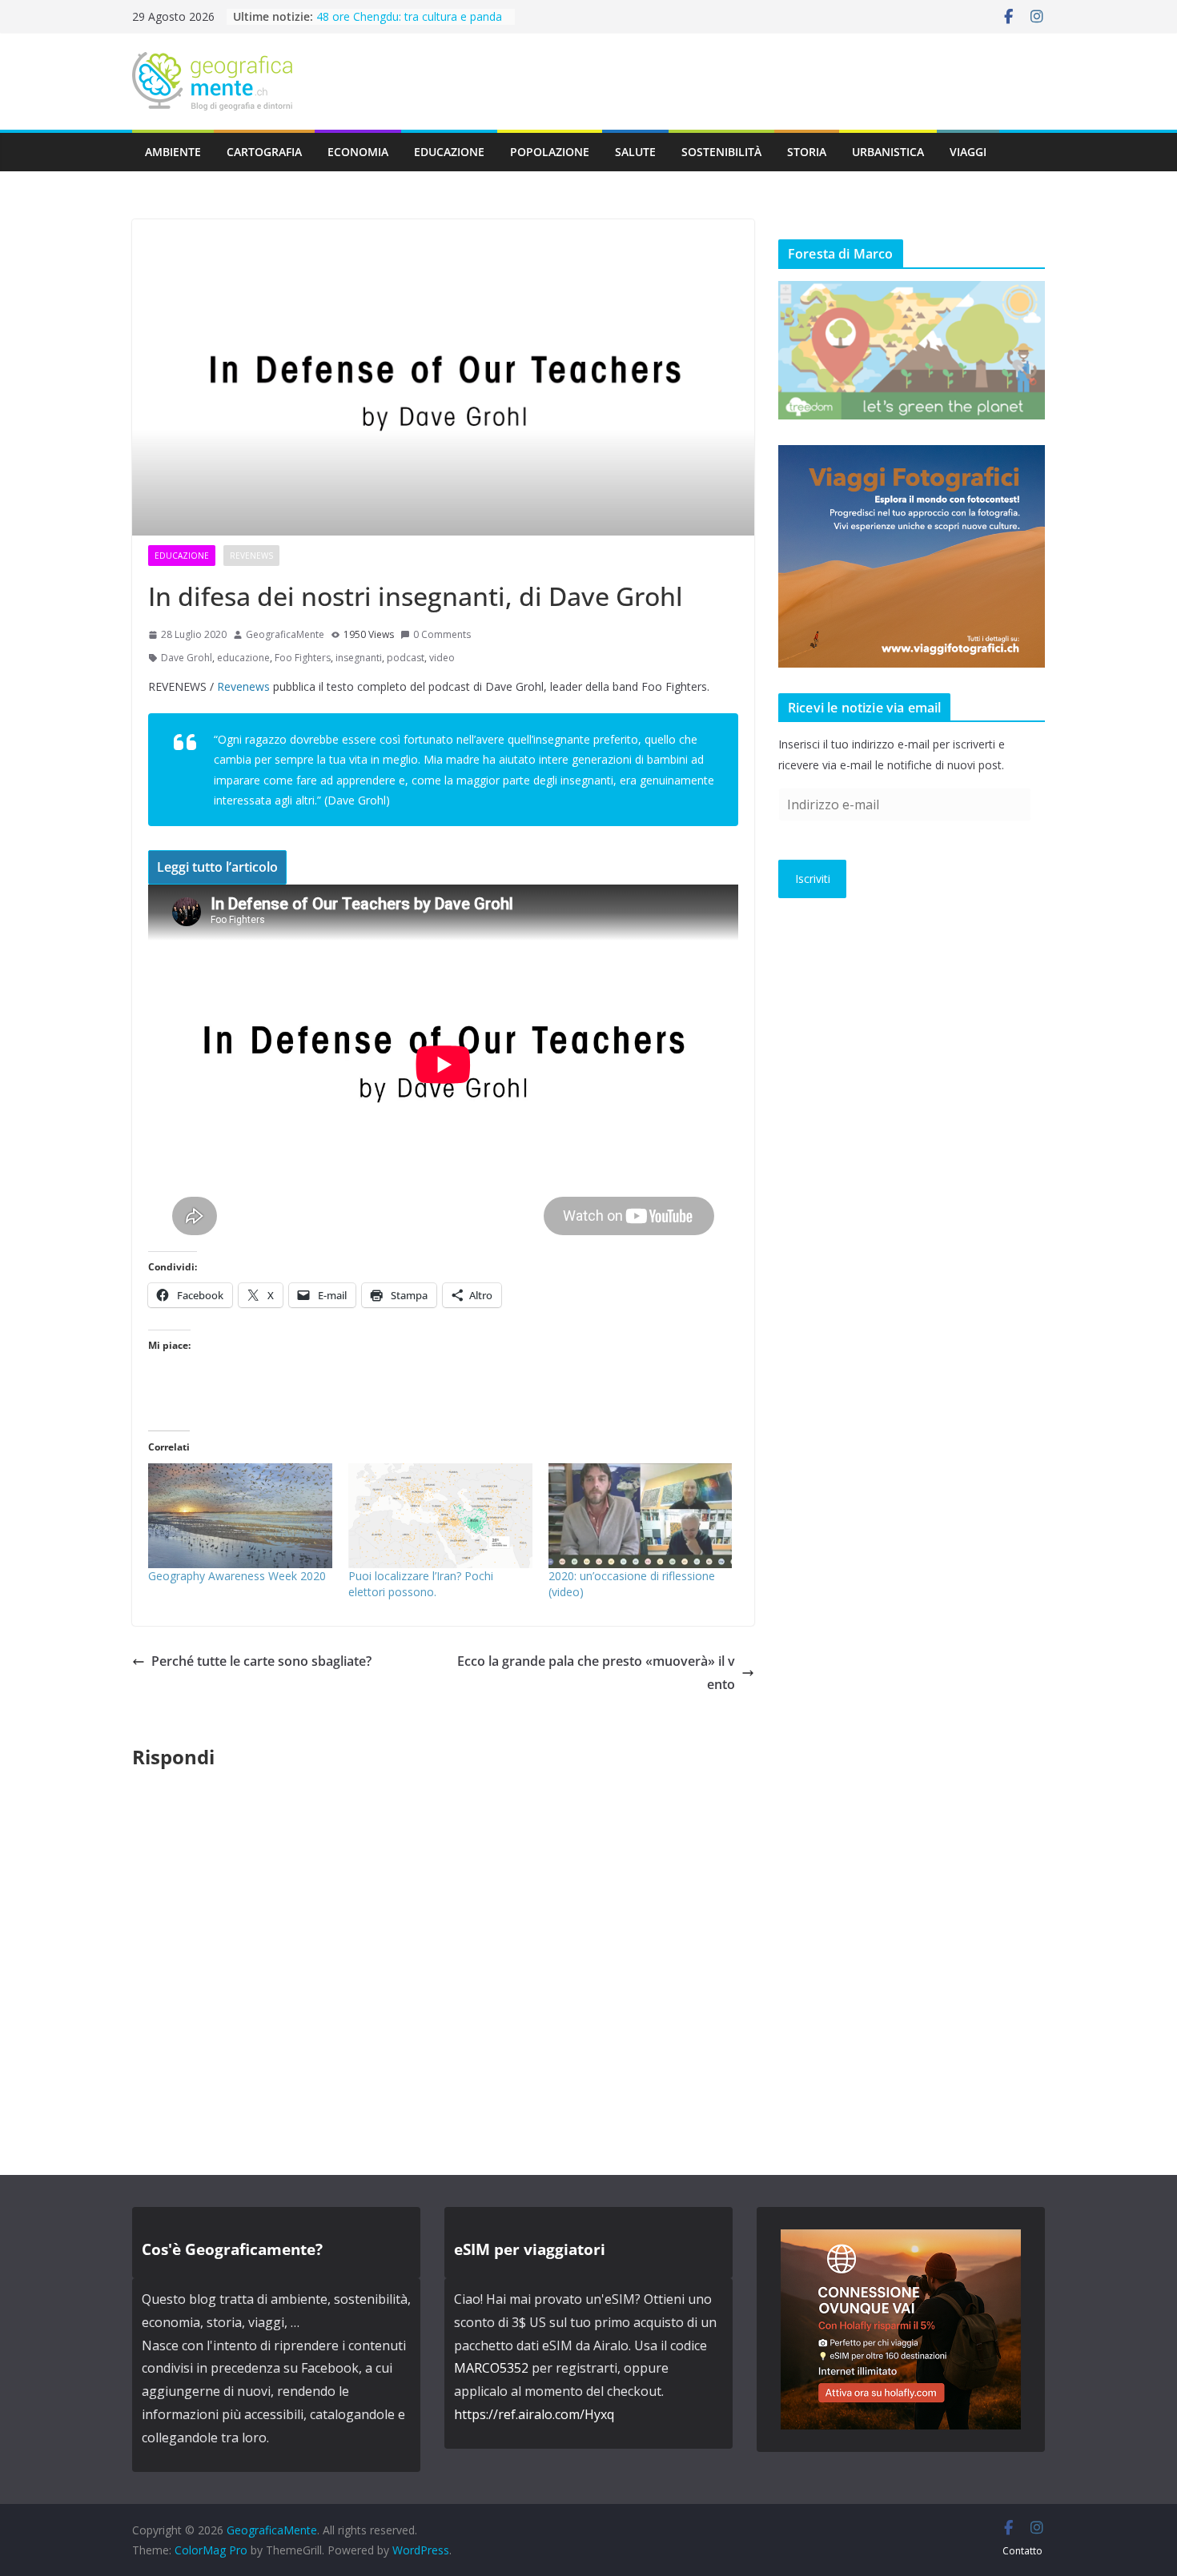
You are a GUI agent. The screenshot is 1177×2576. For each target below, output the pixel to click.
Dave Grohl (187, 658)
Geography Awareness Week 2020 (237, 1576)
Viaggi (968, 152)
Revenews (251, 556)
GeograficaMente (285, 634)
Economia (358, 152)
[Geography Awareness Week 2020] (240, 1516)
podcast (406, 658)
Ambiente (173, 152)
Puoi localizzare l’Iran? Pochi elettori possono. (421, 1584)
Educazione (449, 152)
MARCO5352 (491, 2368)
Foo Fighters (303, 658)
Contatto (1022, 2551)
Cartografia (264, 152)
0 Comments (442, 634)
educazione (243, 658)
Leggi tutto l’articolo (217, 867)
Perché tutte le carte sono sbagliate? (261, 1661)
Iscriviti (813, 879)
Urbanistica (888, 152)
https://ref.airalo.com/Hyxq (534, 2414)
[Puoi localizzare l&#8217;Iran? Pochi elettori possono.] (440, 1516)
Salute (635, 152)
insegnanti (359, 658)
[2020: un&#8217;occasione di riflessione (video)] (641, 1516)
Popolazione (550, 152)
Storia (807, 152)
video (442, 658)
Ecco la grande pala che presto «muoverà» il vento (596, 1673)
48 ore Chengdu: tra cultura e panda (409, 16)
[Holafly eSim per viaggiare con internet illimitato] (901, 2241)
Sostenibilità (721, 152)
